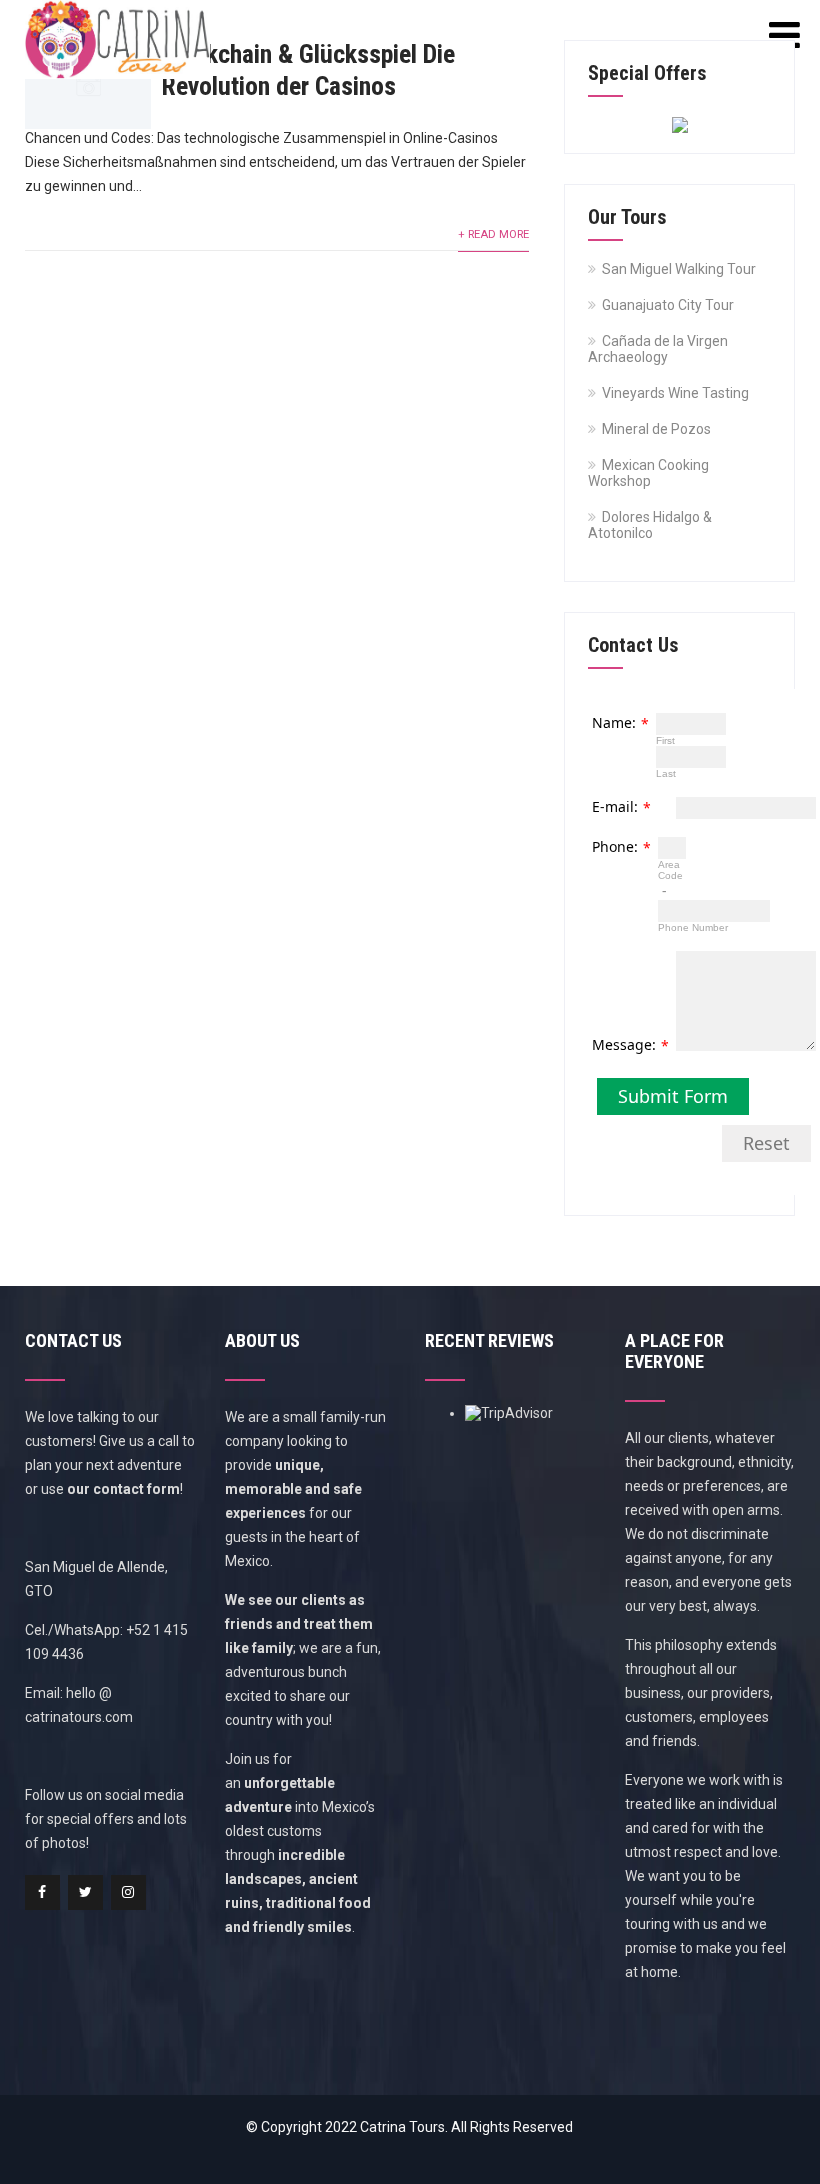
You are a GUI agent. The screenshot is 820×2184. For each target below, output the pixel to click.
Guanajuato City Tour (668, 305)
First (665, 740)
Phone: (615, 846)
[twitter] (85, 1892)
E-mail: (615, 806)
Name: (614, 722)
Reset (766, 1143)
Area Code (670, 870)
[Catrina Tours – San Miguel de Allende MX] (117, 8)
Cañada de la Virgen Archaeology (658, 349)
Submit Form (673, 1096)
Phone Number (693, 927)
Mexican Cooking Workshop (648, 473)
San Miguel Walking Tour (679, 269)
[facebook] (42, 1892)
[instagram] (128, 1892)
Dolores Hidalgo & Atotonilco (650, 525)
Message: (624, 1044)
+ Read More (493, 234)
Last (666, 773)
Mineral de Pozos (656, 429)
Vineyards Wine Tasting (675, 393)
